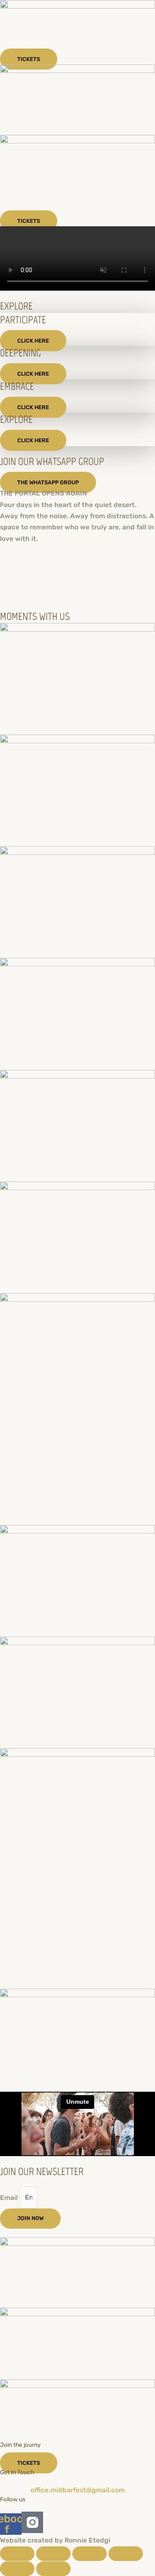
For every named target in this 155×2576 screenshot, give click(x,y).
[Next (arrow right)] (53, 2569)
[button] (77, 584)
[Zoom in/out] (17, 2554)
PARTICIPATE (23, 320)
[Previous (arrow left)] (17, 2569)
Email (10, 2197)
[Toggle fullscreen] (53, 2554)
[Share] (90, 2554)
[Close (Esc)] (126, 2554)
